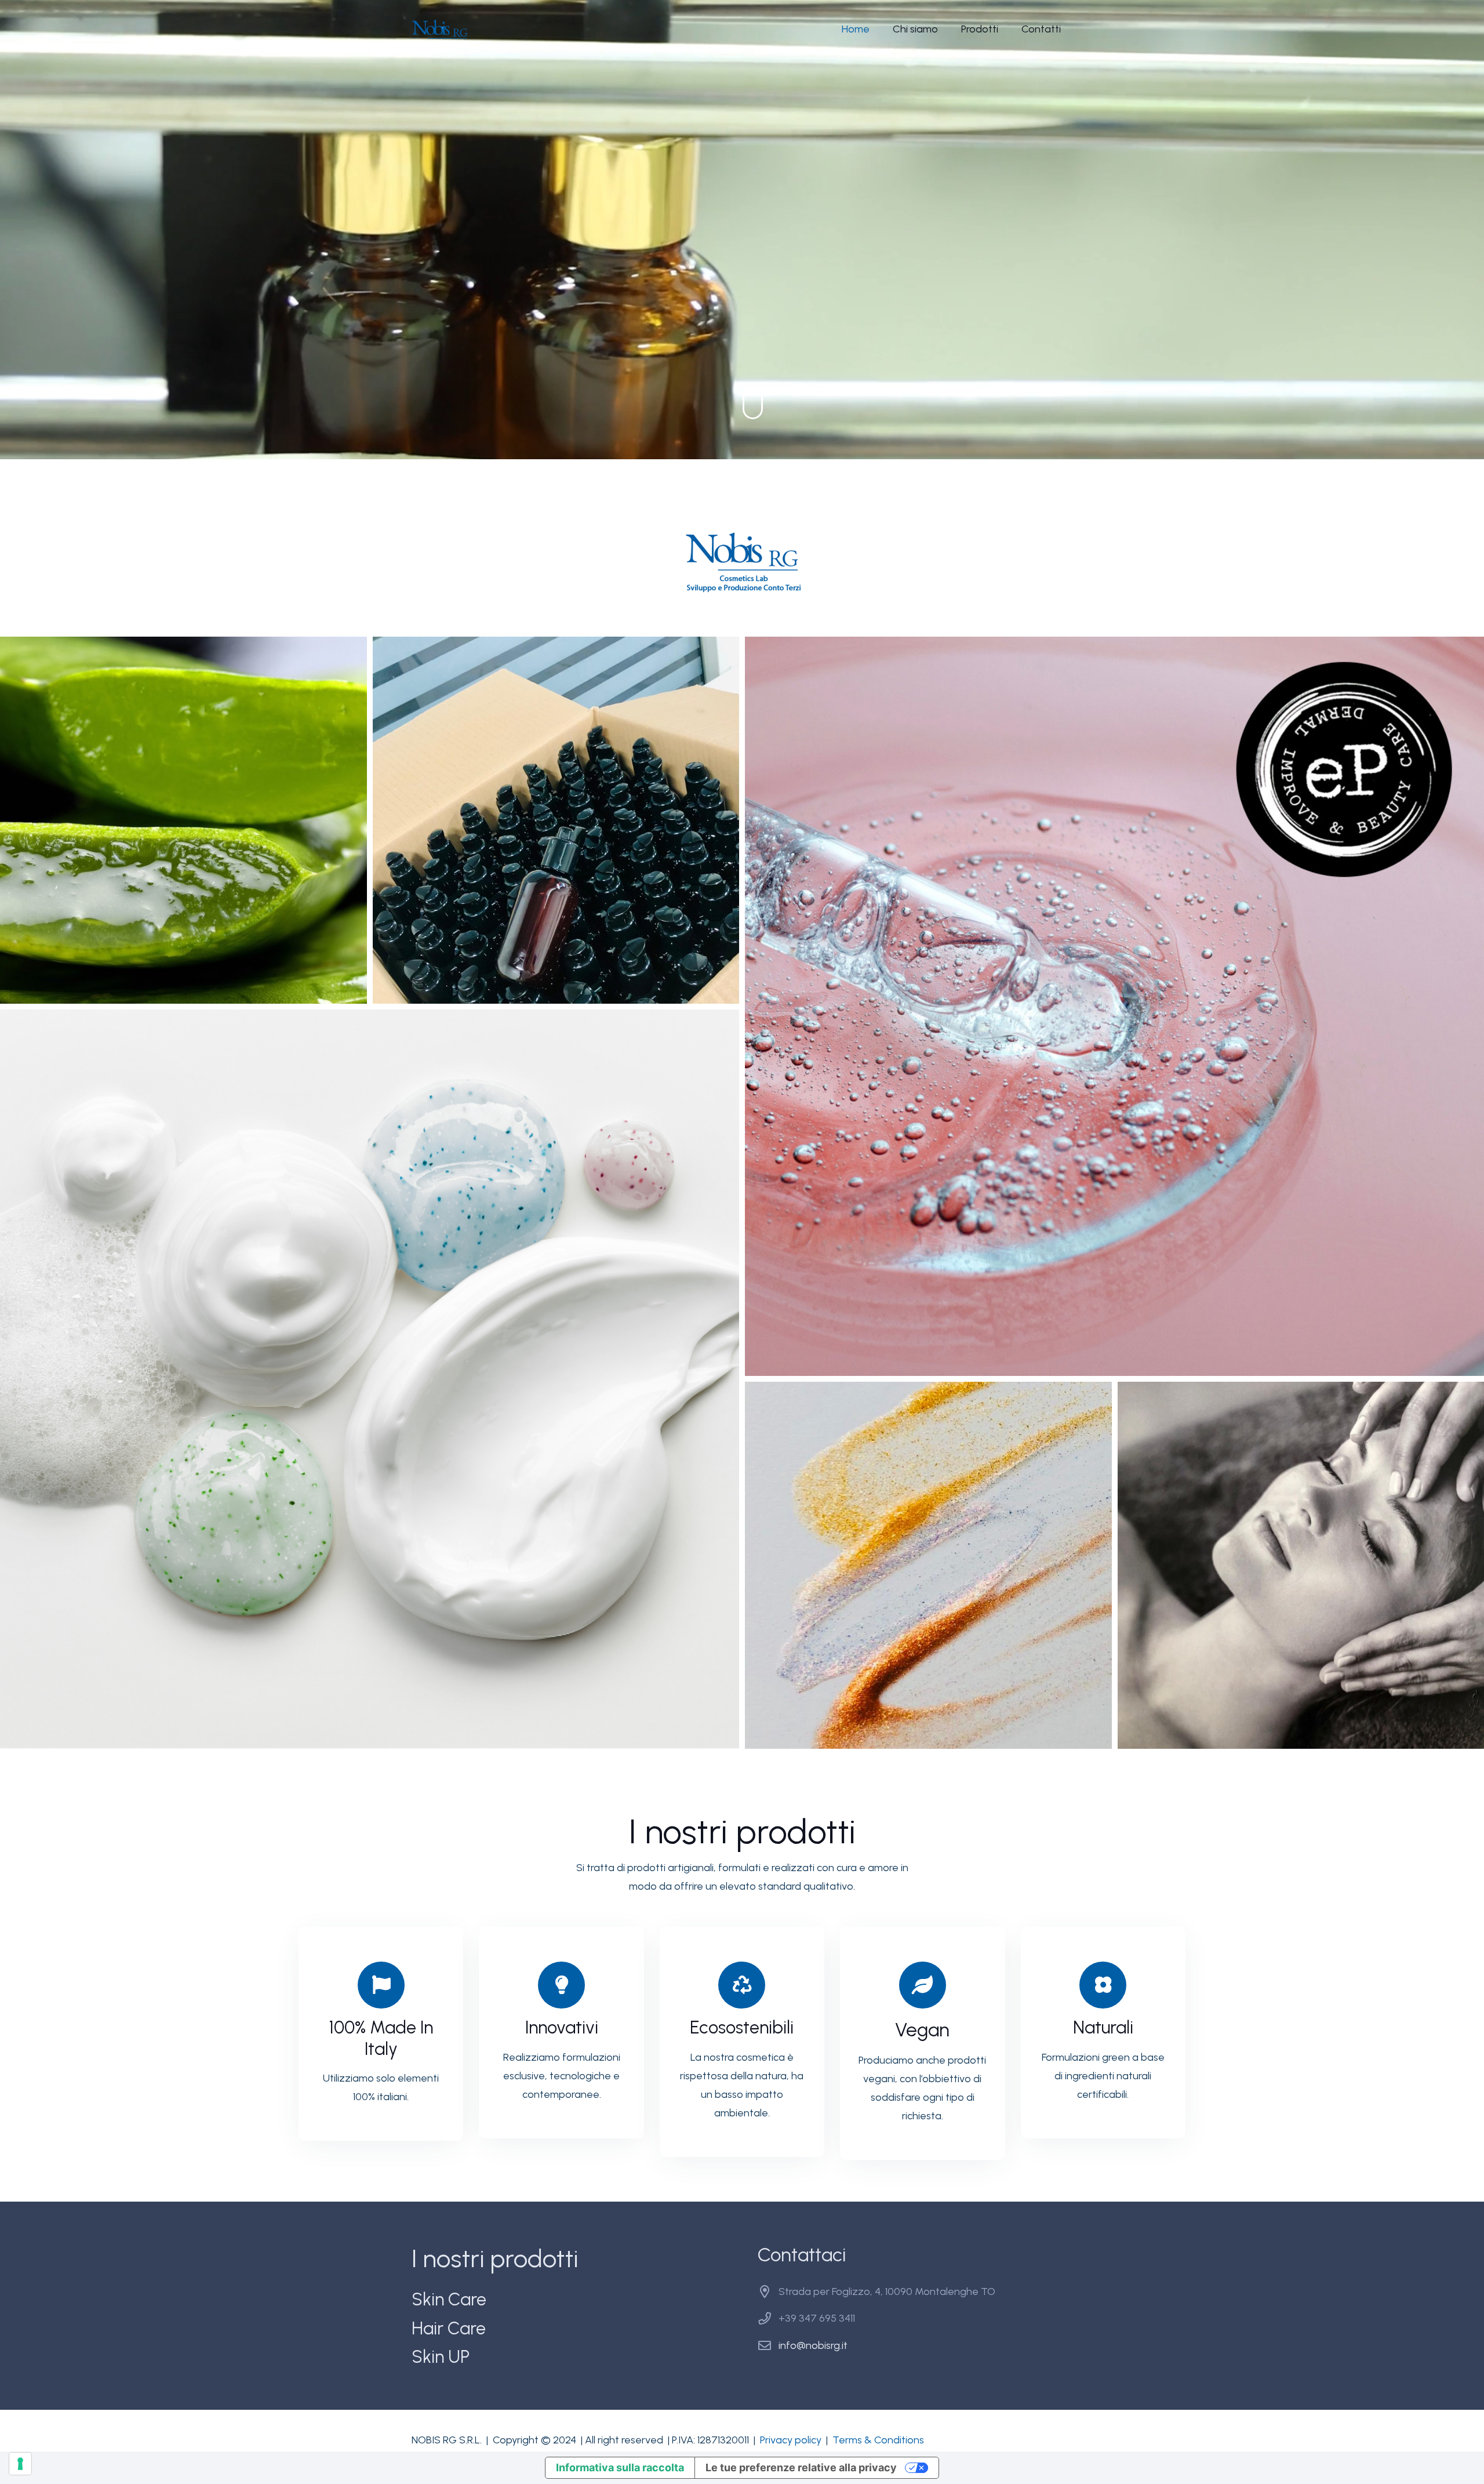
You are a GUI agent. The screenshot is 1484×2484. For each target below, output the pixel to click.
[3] (1114, 1006)
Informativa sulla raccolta (620, 2467)
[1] (183, 820)
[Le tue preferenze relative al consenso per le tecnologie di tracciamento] (20, 2464)
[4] (370, 1379)
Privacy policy (791, 2440)
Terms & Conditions (878, 2440)
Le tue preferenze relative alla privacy (801, 2467)
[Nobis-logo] (440, 29)
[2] (556, 820)
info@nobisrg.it (813, 2345)
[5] (928, 1565)
